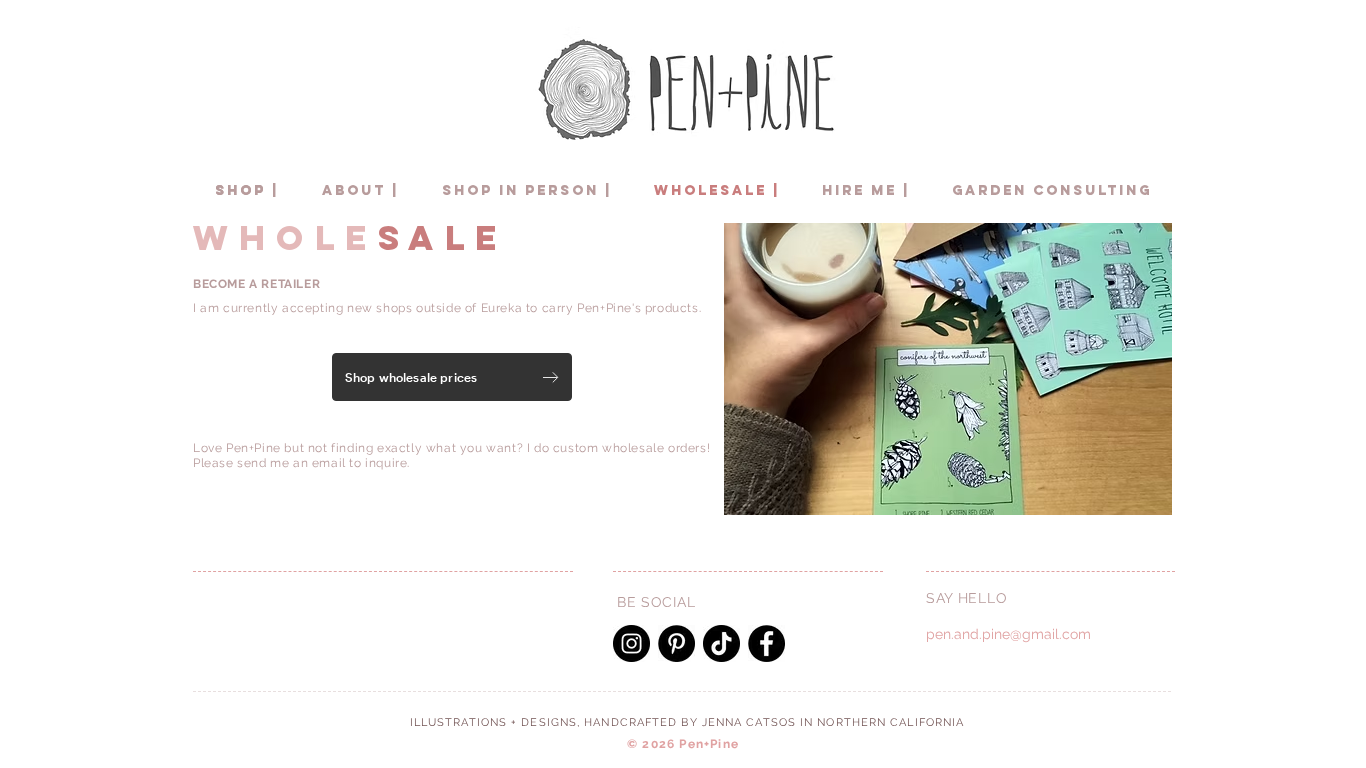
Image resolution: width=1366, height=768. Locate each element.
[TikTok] (721, 643)
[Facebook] (766, 643)
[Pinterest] (676, 643)
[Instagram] (631, 643)
